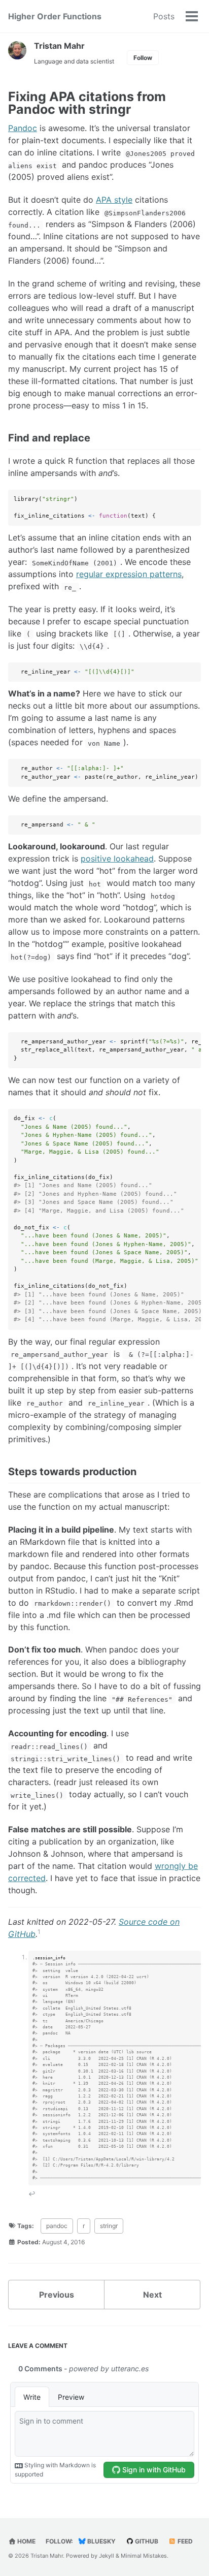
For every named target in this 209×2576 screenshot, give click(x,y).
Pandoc (23, 128)
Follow (143, 58)
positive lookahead (117, 858)
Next (152, 2295)
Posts (164, 16)
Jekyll (107, 2556)
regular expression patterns (129, 574)
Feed (184, 2541)
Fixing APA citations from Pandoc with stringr (87, 103)
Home (26, 2541)
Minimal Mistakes (144, 2556)
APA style (114, 200)
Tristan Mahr (59, 46)
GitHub (146, 2541)
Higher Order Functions (55, 16)
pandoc (57, 2226)
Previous (57, 2295)
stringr (109, 2226)
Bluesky (101, 2541)
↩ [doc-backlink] (32, 2194)
